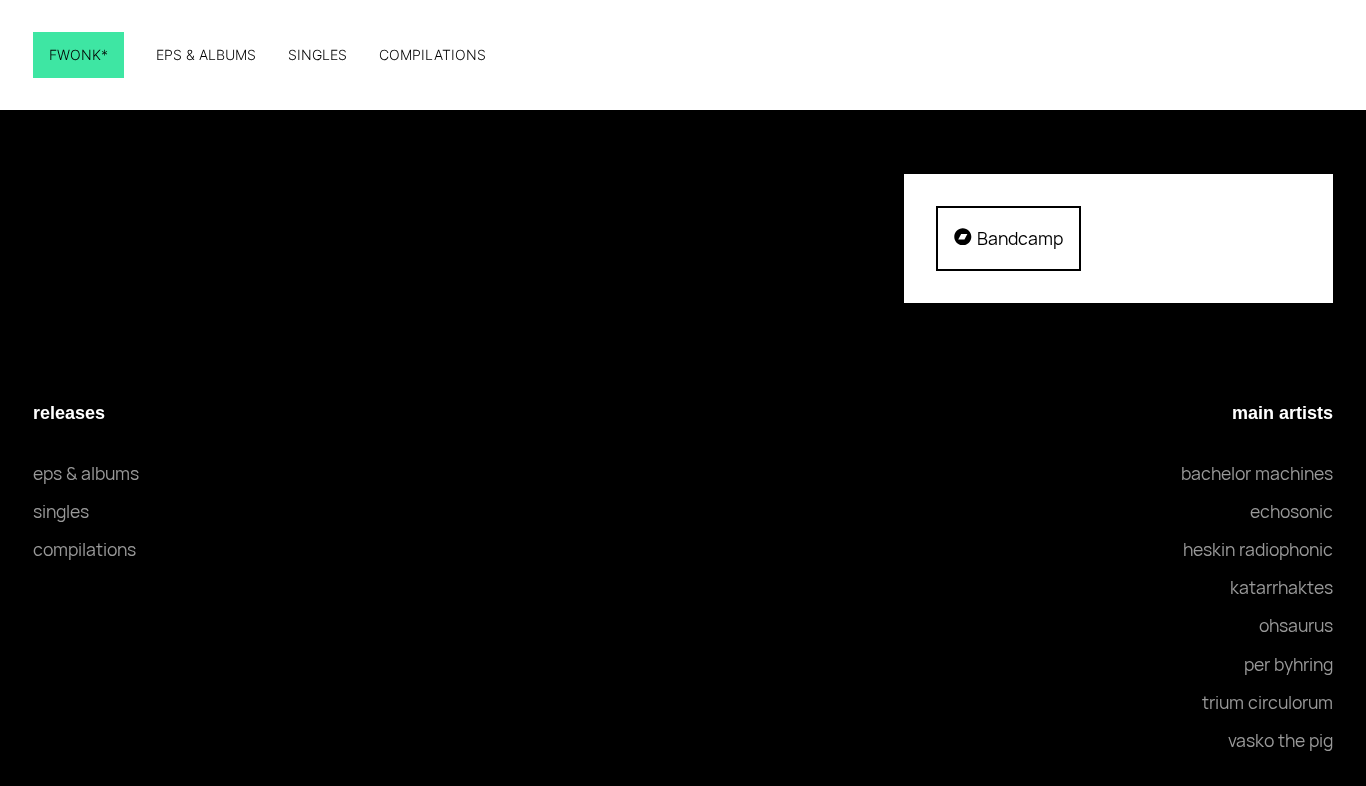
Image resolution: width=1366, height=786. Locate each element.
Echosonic (1291, 511)
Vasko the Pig (1280, 740)
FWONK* (78, 54)
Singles (317, 54)
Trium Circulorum (1267, 702)
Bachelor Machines (1257, 473)
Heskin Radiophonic (1258, 549)
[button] (1008, 238)
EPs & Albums (206, 54)
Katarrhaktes (1281, 587)
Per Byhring (1288, 664)
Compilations (432, 54)
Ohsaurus (1296, 625)
